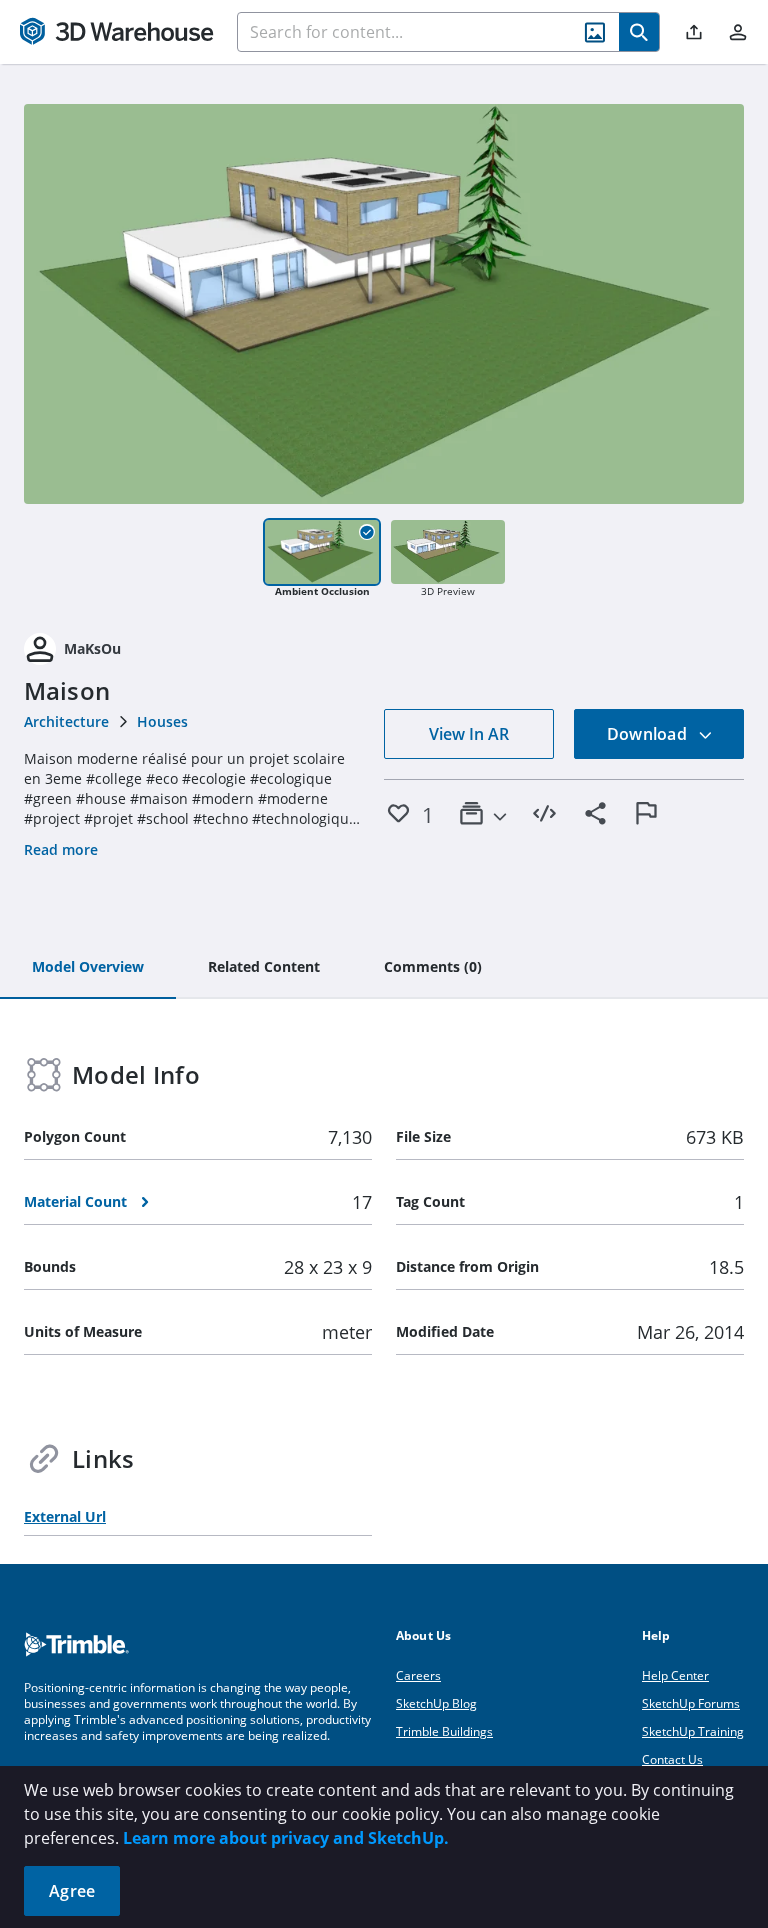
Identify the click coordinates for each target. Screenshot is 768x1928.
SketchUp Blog (436, 1703)
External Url (65, 1516)
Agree (72, 1891)
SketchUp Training (693, 1731)
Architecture (66, 721)
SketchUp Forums (691, 1703)
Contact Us (672, 1759)
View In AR (469, 734)
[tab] (88, 968)
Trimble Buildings (444, 1731)
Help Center (675, 1675)
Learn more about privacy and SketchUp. (286, 1838)
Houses (162, 721)
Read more (61, 849)
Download (649, 734)
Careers (418, 1675)
